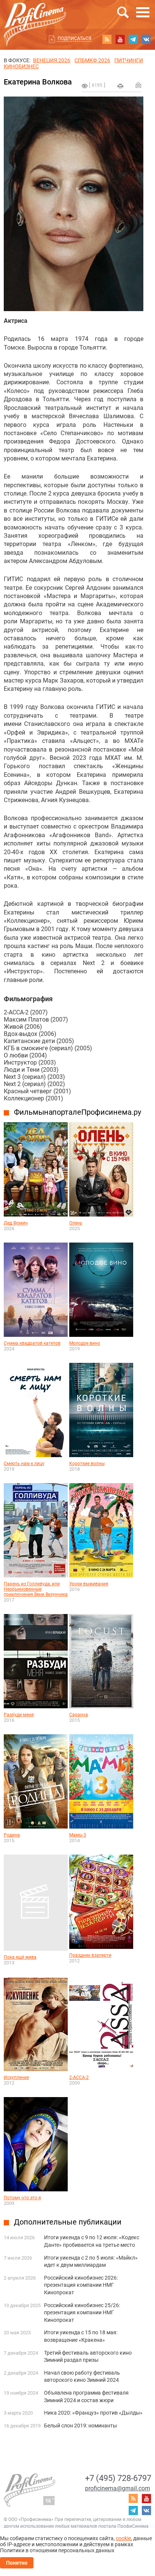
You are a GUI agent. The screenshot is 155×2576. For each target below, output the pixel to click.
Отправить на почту (138, 85)
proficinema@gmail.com (118, 2488)
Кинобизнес (21, 66)
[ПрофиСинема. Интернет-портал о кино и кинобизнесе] (35, 16)
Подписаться (74, 38)
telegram (133, 39)
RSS (107, 39)
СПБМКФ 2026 (92, 60)
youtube (120, 39)
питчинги (129, 60)
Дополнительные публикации (68, 2222)
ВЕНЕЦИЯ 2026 (52, 60)
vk (146, 39)
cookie (123, 2538)
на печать (120, 86)
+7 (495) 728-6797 (118, 2478)
